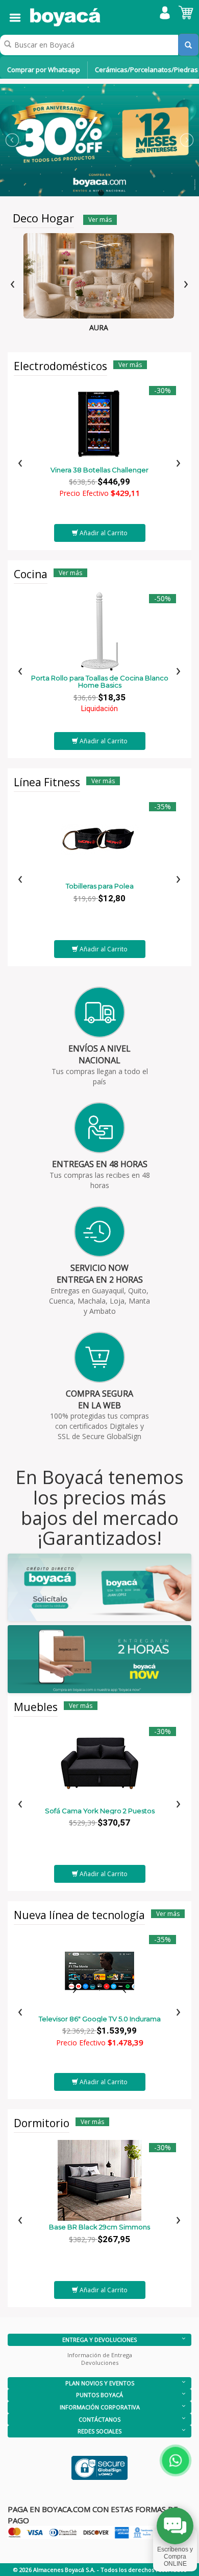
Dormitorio (42, 2123)
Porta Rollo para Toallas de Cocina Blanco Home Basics (100, 682)
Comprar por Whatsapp (44, 70)
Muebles (36, 1707)
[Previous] (14, 140)
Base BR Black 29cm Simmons (99, 2227)
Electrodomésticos (60, 366)
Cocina (31, 574)
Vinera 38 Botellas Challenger (99, 470)
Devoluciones (100, 2363)
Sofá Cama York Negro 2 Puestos (100, 1811)
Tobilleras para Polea (100, 886)
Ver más (100, 220)
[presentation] (13, 283)
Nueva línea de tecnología (79, 1915)
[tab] (99, 2340)
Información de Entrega (100, 2355)
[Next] (185, 140)
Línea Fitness (47, 782)
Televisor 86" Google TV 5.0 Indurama (100, 2019)
